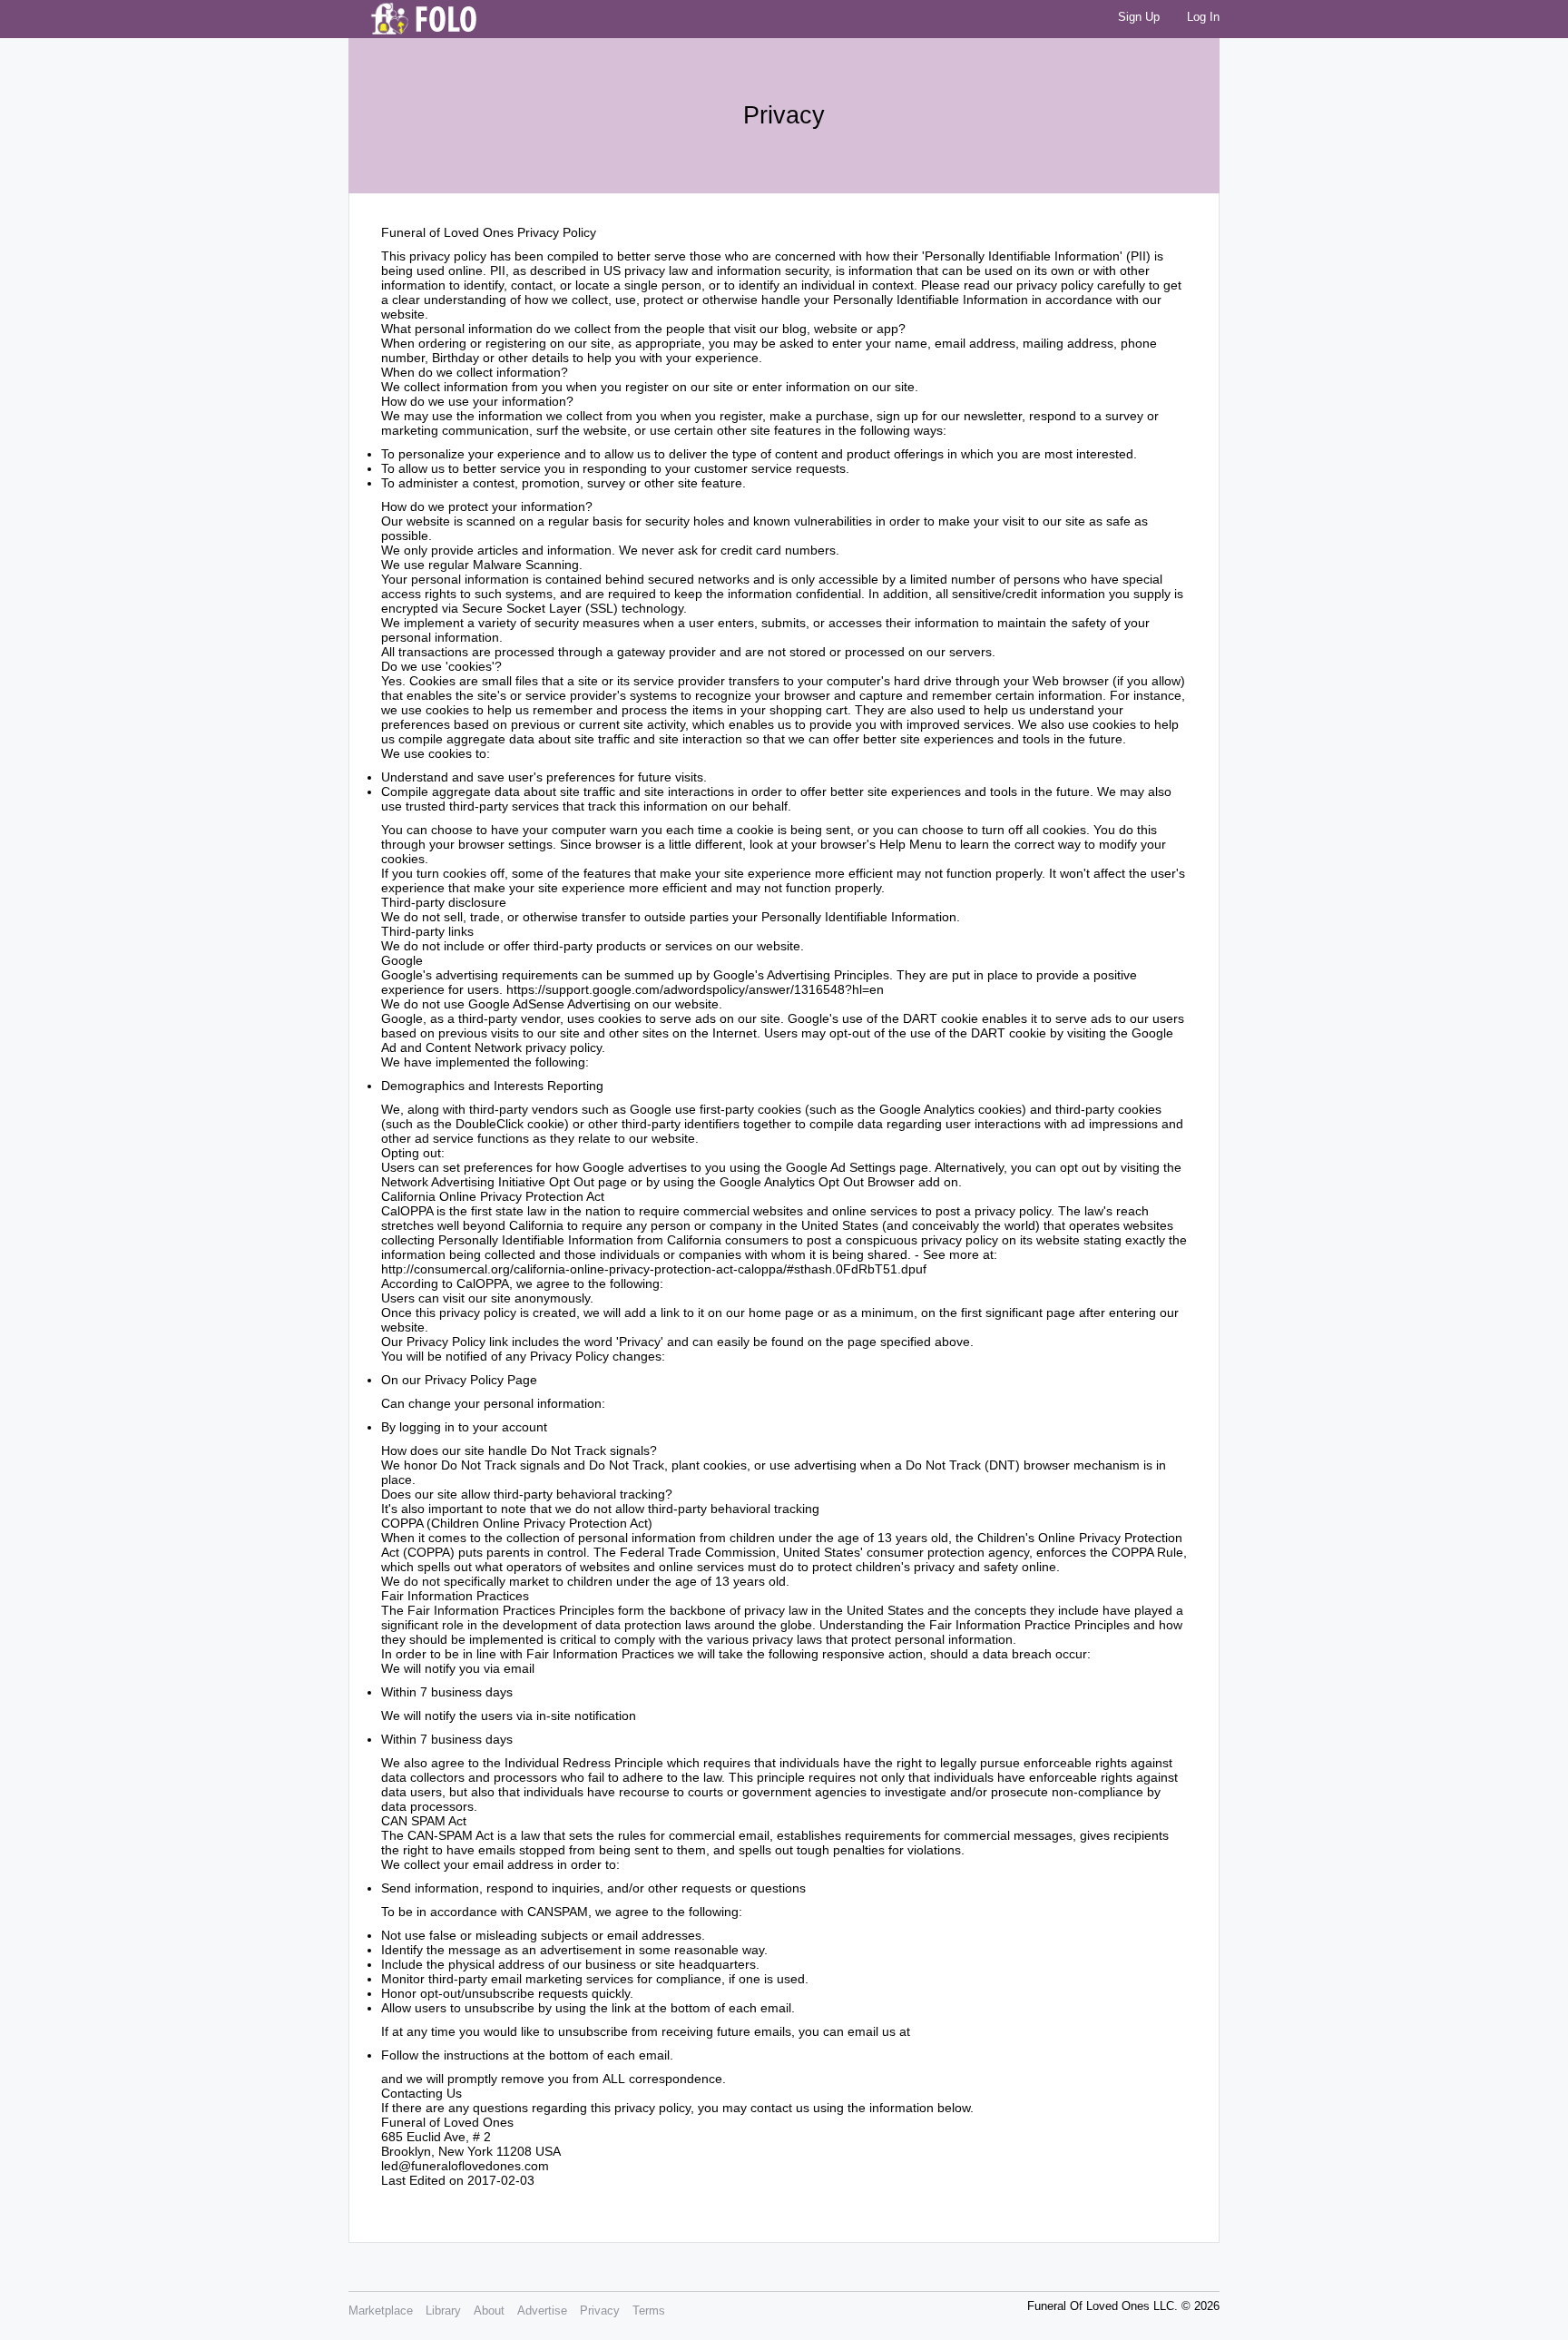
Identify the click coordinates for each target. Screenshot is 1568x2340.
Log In (1203, 17)
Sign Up (1139, 17)
